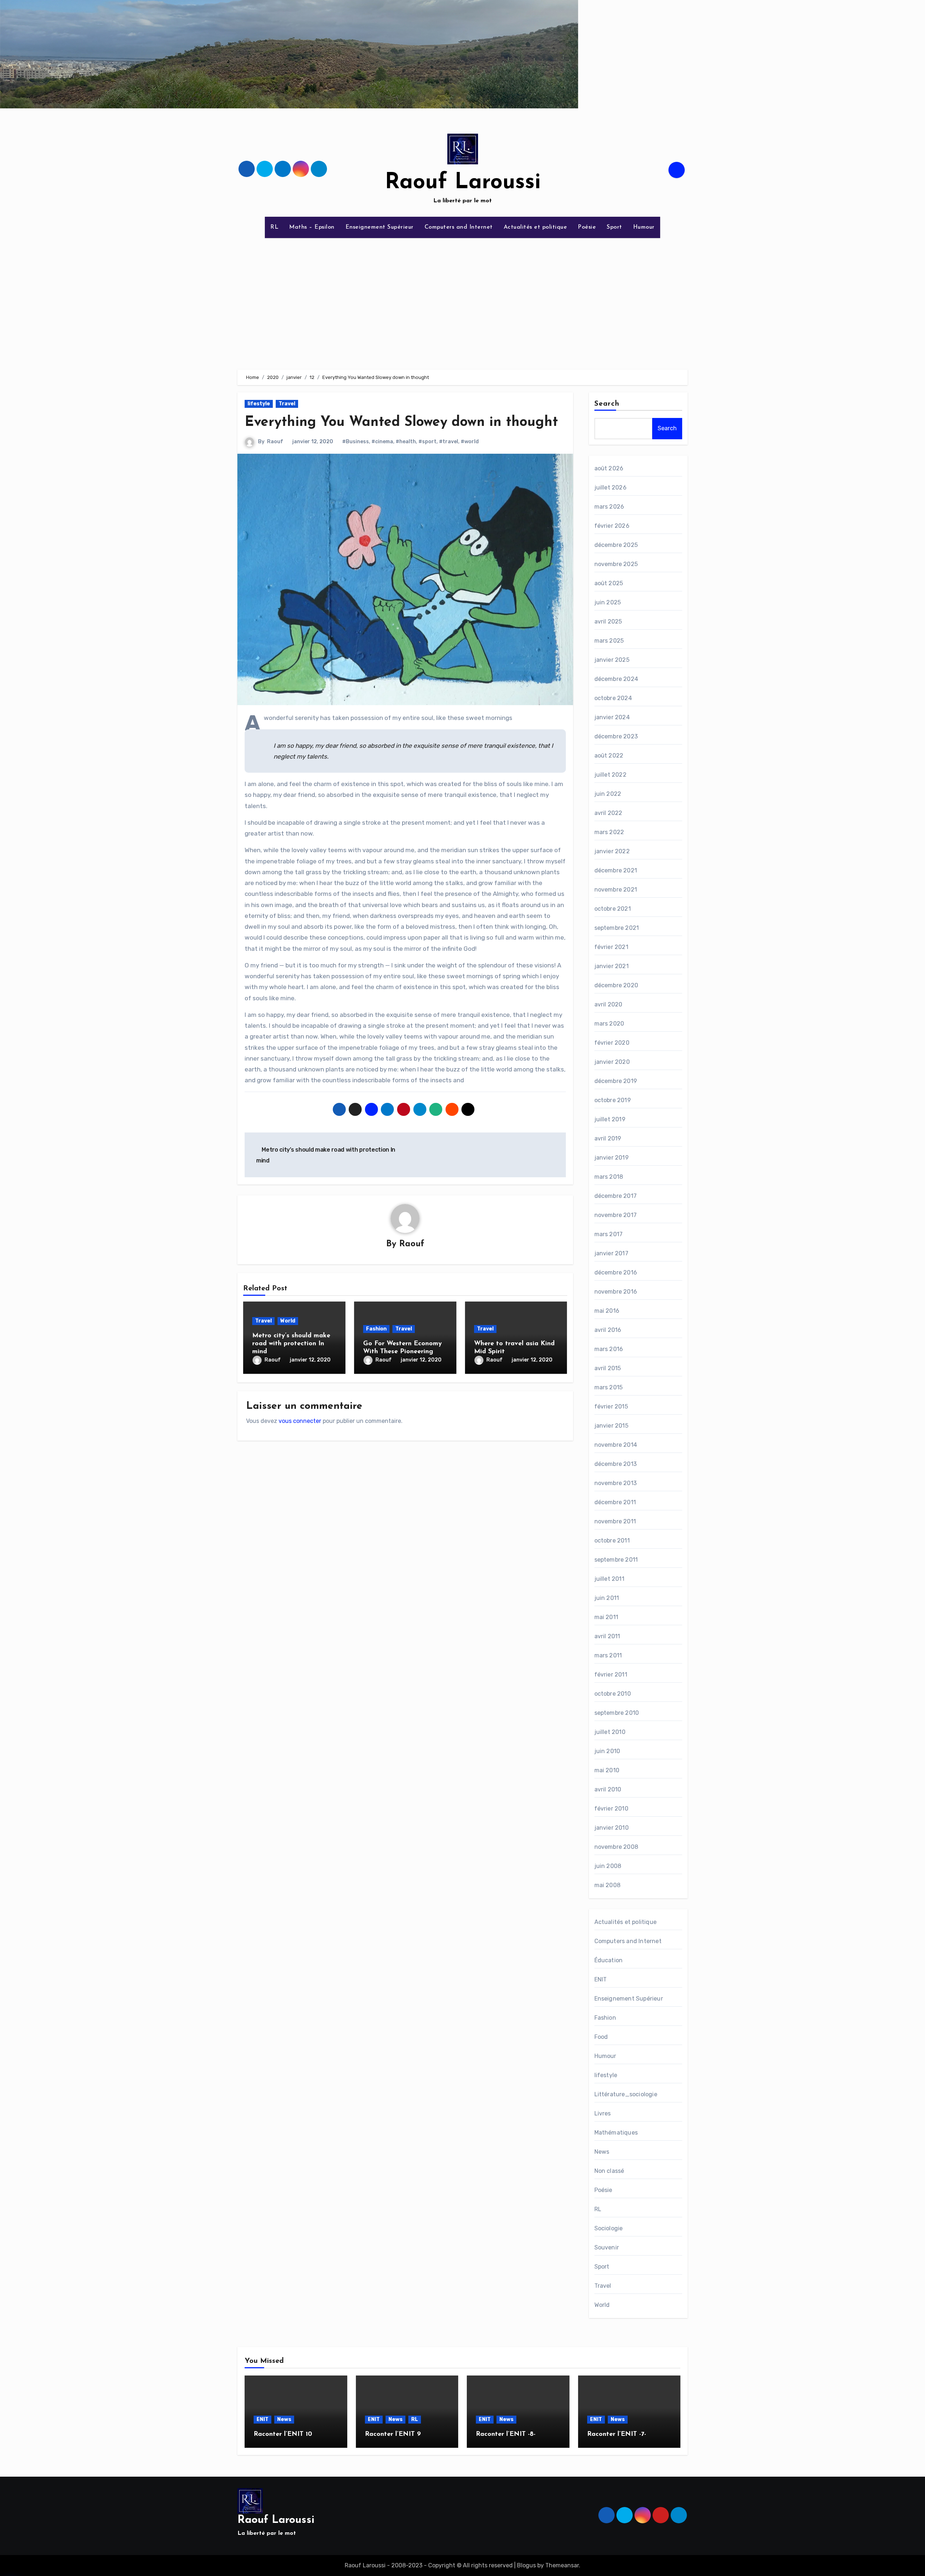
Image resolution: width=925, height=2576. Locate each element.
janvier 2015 (611, 1426)
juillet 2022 (610, 775)
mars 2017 (609, 1234)
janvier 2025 (612, 660)
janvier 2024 (612, 717)
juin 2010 (607, 1751)
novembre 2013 (616, 1483)
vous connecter (300, 1421)
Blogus (526, 2565)
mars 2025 (609, 641)
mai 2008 (608, 1885)
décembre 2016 (616, 1272)
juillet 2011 (609, 1579)
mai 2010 (607, 1770)
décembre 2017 (616, 1196)
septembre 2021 (617, 928)
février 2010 (611, 1809)
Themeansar (562, 2565)
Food (601, 2037)
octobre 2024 (613, 698)
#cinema (382, 442)
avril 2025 (608, 622)
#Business (356, 442)
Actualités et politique (535, 227)
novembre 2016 (616, 1292)
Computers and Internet (459, 227)
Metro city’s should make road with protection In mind (291, 1344)
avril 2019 (608, 1138)
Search (607, 404)
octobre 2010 (613, 1694)
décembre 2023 (616, 736)
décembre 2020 (616, 985)
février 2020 (612, 1043)
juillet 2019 (610, 1119)
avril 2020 (608, 1004)
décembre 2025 (616, 545)
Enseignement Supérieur (380, 227)
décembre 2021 (616, 870)
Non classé (609, 2171)
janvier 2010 (612, 1828)
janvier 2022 (612, 851)
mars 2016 (609, 1349)
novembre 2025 (616, 564)
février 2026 (612, 526)
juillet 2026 (610, 487)
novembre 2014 (616, 1445)
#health (406, 442)
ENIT (601, 1979)
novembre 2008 (616, 1847)
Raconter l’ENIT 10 (283, 2434)
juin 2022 (608, 794)
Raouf (275, 442)
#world (470, 442)
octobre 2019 (613, 1100)
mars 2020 (609, 1024)
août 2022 (609, 756)
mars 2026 (609, 507)
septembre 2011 (616, 1560)
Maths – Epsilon (312, 227)
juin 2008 (608, 1866)
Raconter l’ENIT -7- (617, 2434)
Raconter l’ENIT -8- (506, 2434)
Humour (644, 227)
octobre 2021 (613, 909)
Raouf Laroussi (463, 183)
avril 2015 (608, 1368)
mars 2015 (609, 1387)
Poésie (587, 227)
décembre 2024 (616, 679)
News (602, 2152)
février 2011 (611, 1675)
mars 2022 (609, 832)
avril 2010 (608, 1789)
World (288, 1321)
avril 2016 (608, 1330)
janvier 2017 (611, 1253)
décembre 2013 (616, 1464)
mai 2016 (607, 1311)
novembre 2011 (615, 1521)
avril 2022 (608, 813)
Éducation (609, 1960)
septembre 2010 (617, 1713)
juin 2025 (608, 602)
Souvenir (607, 2247)
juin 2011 (607, 1598)
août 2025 (609, 583)
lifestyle (259, 404)
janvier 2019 (612, 1158)
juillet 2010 (610, 1732)
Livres (603, 2113)
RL (274, 227)
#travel (449, 442)
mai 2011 (606, 1617)
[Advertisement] (462, 299)
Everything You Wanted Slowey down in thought (401, 422)
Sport (614, 227)
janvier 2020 (612, 1062)
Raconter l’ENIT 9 (393, 2434)
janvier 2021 (612, 966)
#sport (427, 442)
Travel (287, 404)
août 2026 (609, 468)
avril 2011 (607, 1636)
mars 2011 (608, 1655)
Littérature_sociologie (626, 2094)
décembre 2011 (615, 1502)
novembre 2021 (616, 890)
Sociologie (609, 2228)
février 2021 (611, 947)
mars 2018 (609, 1177)
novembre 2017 (616, 1215)
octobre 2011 (612, 1541)
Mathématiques (616, 2133)
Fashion (376, 1329)
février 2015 (611, 1406)
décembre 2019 (616, 1081)
